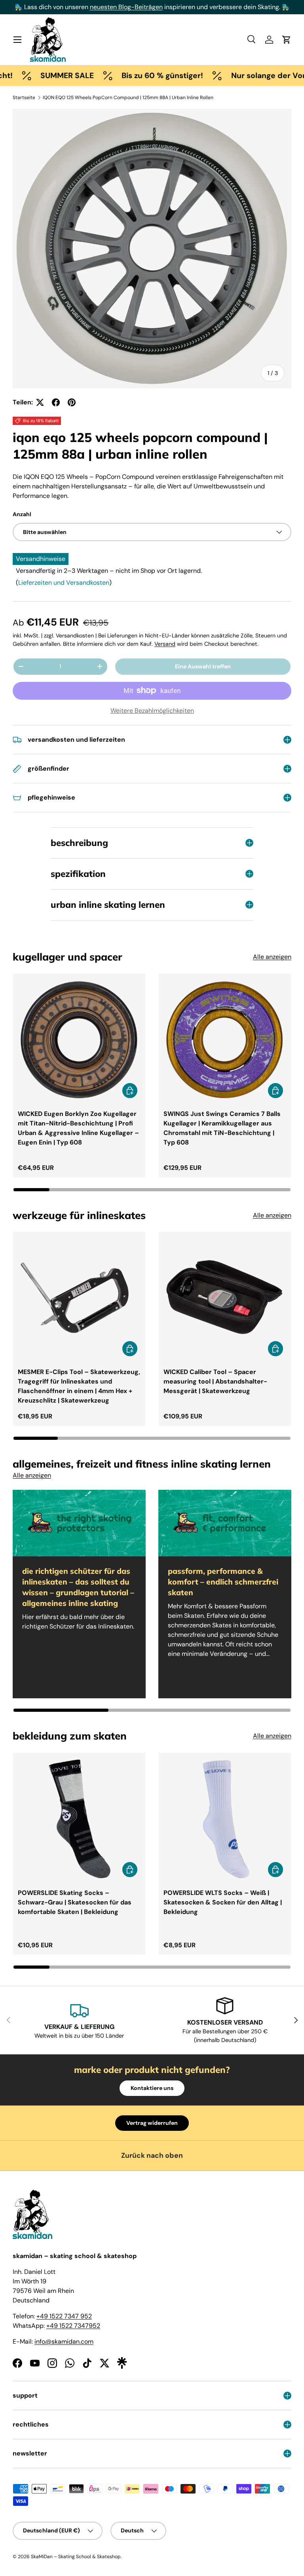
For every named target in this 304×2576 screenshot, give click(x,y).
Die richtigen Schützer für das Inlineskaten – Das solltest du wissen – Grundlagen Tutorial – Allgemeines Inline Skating (78, 1587)
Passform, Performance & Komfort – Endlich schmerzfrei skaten (223, 1582)
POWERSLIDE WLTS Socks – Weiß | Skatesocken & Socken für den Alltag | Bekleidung (223, 1902)
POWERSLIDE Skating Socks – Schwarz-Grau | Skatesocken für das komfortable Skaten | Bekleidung (75, 1902)
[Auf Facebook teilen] (56, 402)
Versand (165, 644)
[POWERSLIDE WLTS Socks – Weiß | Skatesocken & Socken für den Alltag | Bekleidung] (225, 1819)
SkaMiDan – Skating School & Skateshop (76, 2557)
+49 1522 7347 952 (64, 2316)
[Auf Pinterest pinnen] (72, 402)
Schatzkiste (248, 7)
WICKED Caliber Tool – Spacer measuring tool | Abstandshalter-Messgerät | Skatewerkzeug (215, 1381)
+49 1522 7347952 (73, 2326)
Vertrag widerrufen (152, 2123)
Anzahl (22, 514)
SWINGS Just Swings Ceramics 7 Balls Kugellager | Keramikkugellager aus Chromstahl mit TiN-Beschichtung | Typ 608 (222, 1128)
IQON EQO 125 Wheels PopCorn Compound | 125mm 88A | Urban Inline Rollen (128, 98)
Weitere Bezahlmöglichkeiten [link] (152, 711)
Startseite (24, 98)
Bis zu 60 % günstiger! (134, 76)
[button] (287, 40)
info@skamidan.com (64, 2342)
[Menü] (17, 40)
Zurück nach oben (152, 2155)
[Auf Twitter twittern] (40, 402)
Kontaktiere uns (152, 2088)
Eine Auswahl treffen (203, 666)
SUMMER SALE (39, 76)
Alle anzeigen (272, 957)
